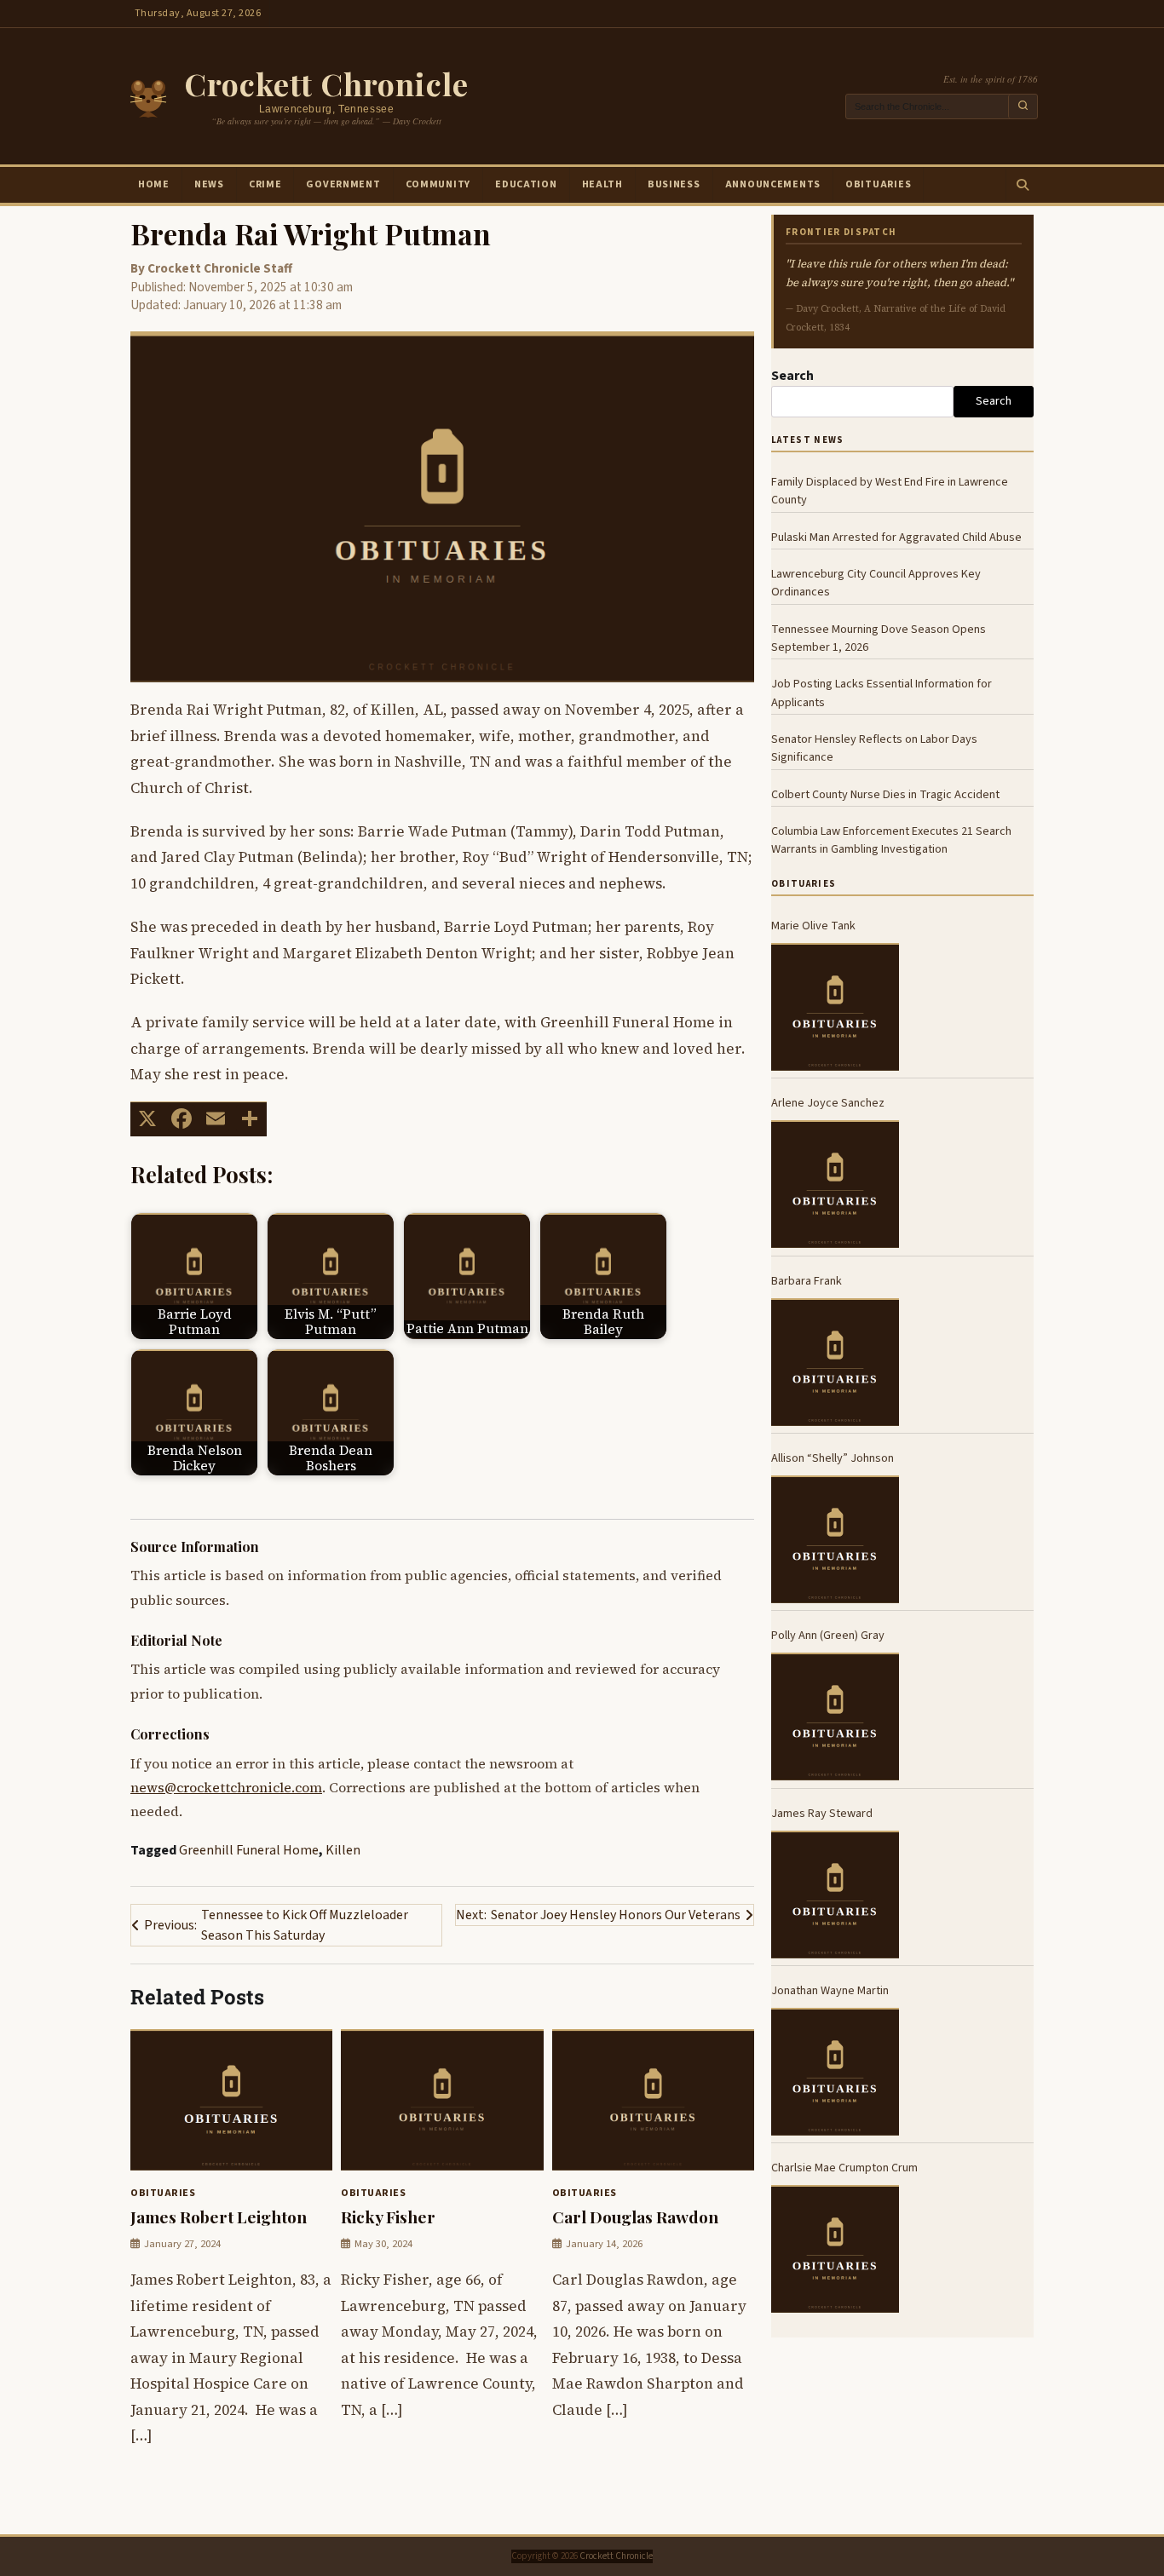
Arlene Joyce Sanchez (828, 1103)
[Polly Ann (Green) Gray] (835, 1716)
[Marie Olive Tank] (835, 1007)
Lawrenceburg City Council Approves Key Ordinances (876, 583)
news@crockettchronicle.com (226, 1788)
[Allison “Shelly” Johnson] (835, 1539)
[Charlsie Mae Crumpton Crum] (835, 2249)
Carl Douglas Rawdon (635, 2217)
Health (602, 184)
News (209, 184)
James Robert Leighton (219, 2217)
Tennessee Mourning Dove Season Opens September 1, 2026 (879, 637)
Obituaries (878, 184)
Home (154, 184)
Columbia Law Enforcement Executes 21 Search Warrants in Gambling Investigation (891, 840)
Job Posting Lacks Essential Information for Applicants (882, 693)
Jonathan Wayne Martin (830, 1990)
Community (438, 184)
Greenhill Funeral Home (249, 1850)
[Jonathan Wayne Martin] (835, 2072)
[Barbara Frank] (835, 1362)
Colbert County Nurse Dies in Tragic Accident (885, 793)
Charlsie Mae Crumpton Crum (844, 2168)
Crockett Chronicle (326, 83)
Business (674, 184)
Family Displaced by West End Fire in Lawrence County (890, 491)
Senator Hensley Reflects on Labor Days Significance (874, 748)
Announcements (773, 184)
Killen (343, 1850)
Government (343, 184)
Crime (265, 184)
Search (792, 376)
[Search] (1022, 185)
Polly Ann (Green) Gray (828, 1635)
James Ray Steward (822, 1812)
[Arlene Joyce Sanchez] (835, 1184)
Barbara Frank (807, 1280)
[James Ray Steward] (835, 1895)
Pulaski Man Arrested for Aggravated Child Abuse (896, 536)
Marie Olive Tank (813, 926)
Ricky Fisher (388, 2217)
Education (526, 184)
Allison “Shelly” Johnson (833, 1458)
